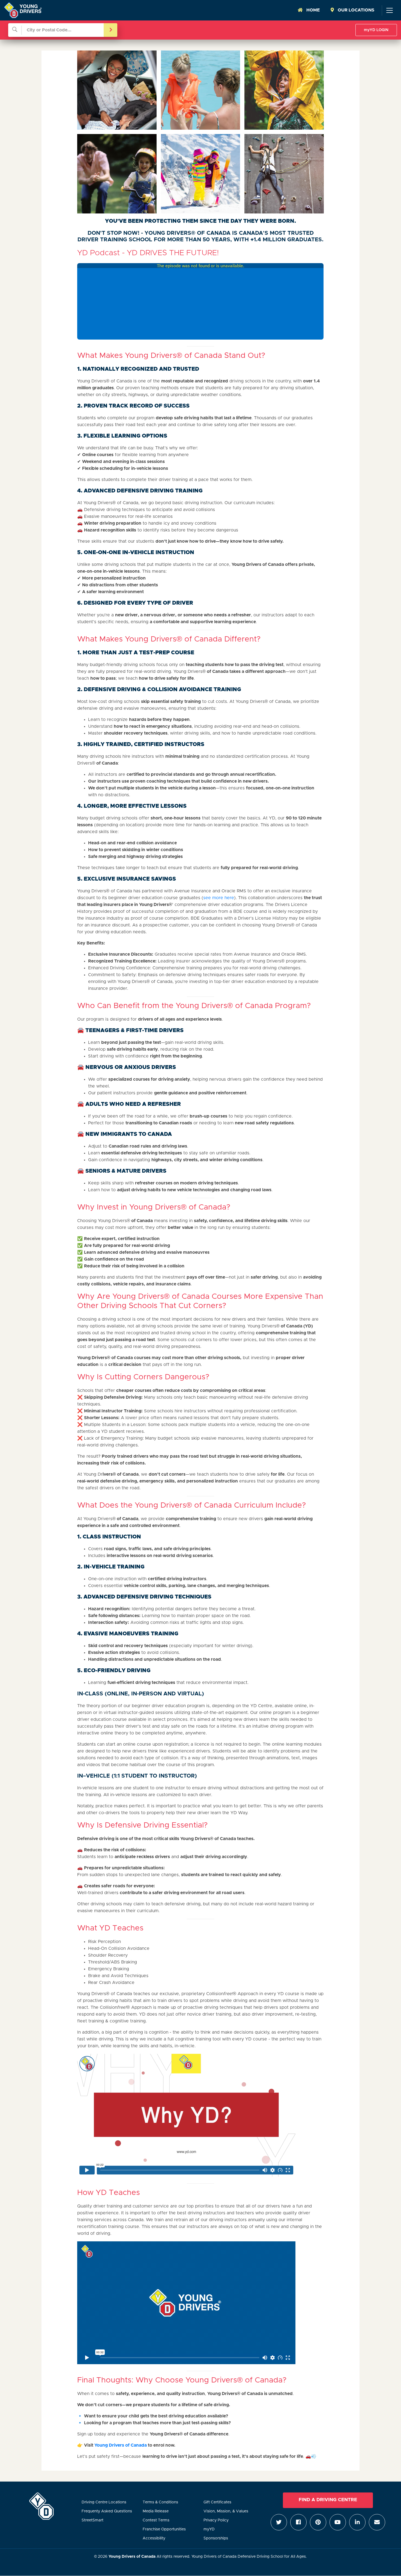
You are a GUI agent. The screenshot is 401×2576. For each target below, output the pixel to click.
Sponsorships (216, 2538)
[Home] (23, 10)
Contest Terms (156, 2520)
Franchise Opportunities (164, 2529)
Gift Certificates (217, 2502)
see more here (219, 898)
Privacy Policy (216, 2520)
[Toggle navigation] (389, 10)
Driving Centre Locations (104, 2502)
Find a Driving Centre (328, 2500)
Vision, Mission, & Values (226, 2511)
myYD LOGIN (376, 30)
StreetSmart (92, 2520)
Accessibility (154, 2538)
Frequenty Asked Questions (107, 2511)
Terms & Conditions (160, 2502)
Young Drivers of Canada (121, 2445)
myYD (209, 2529)
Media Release (156, 2511)
